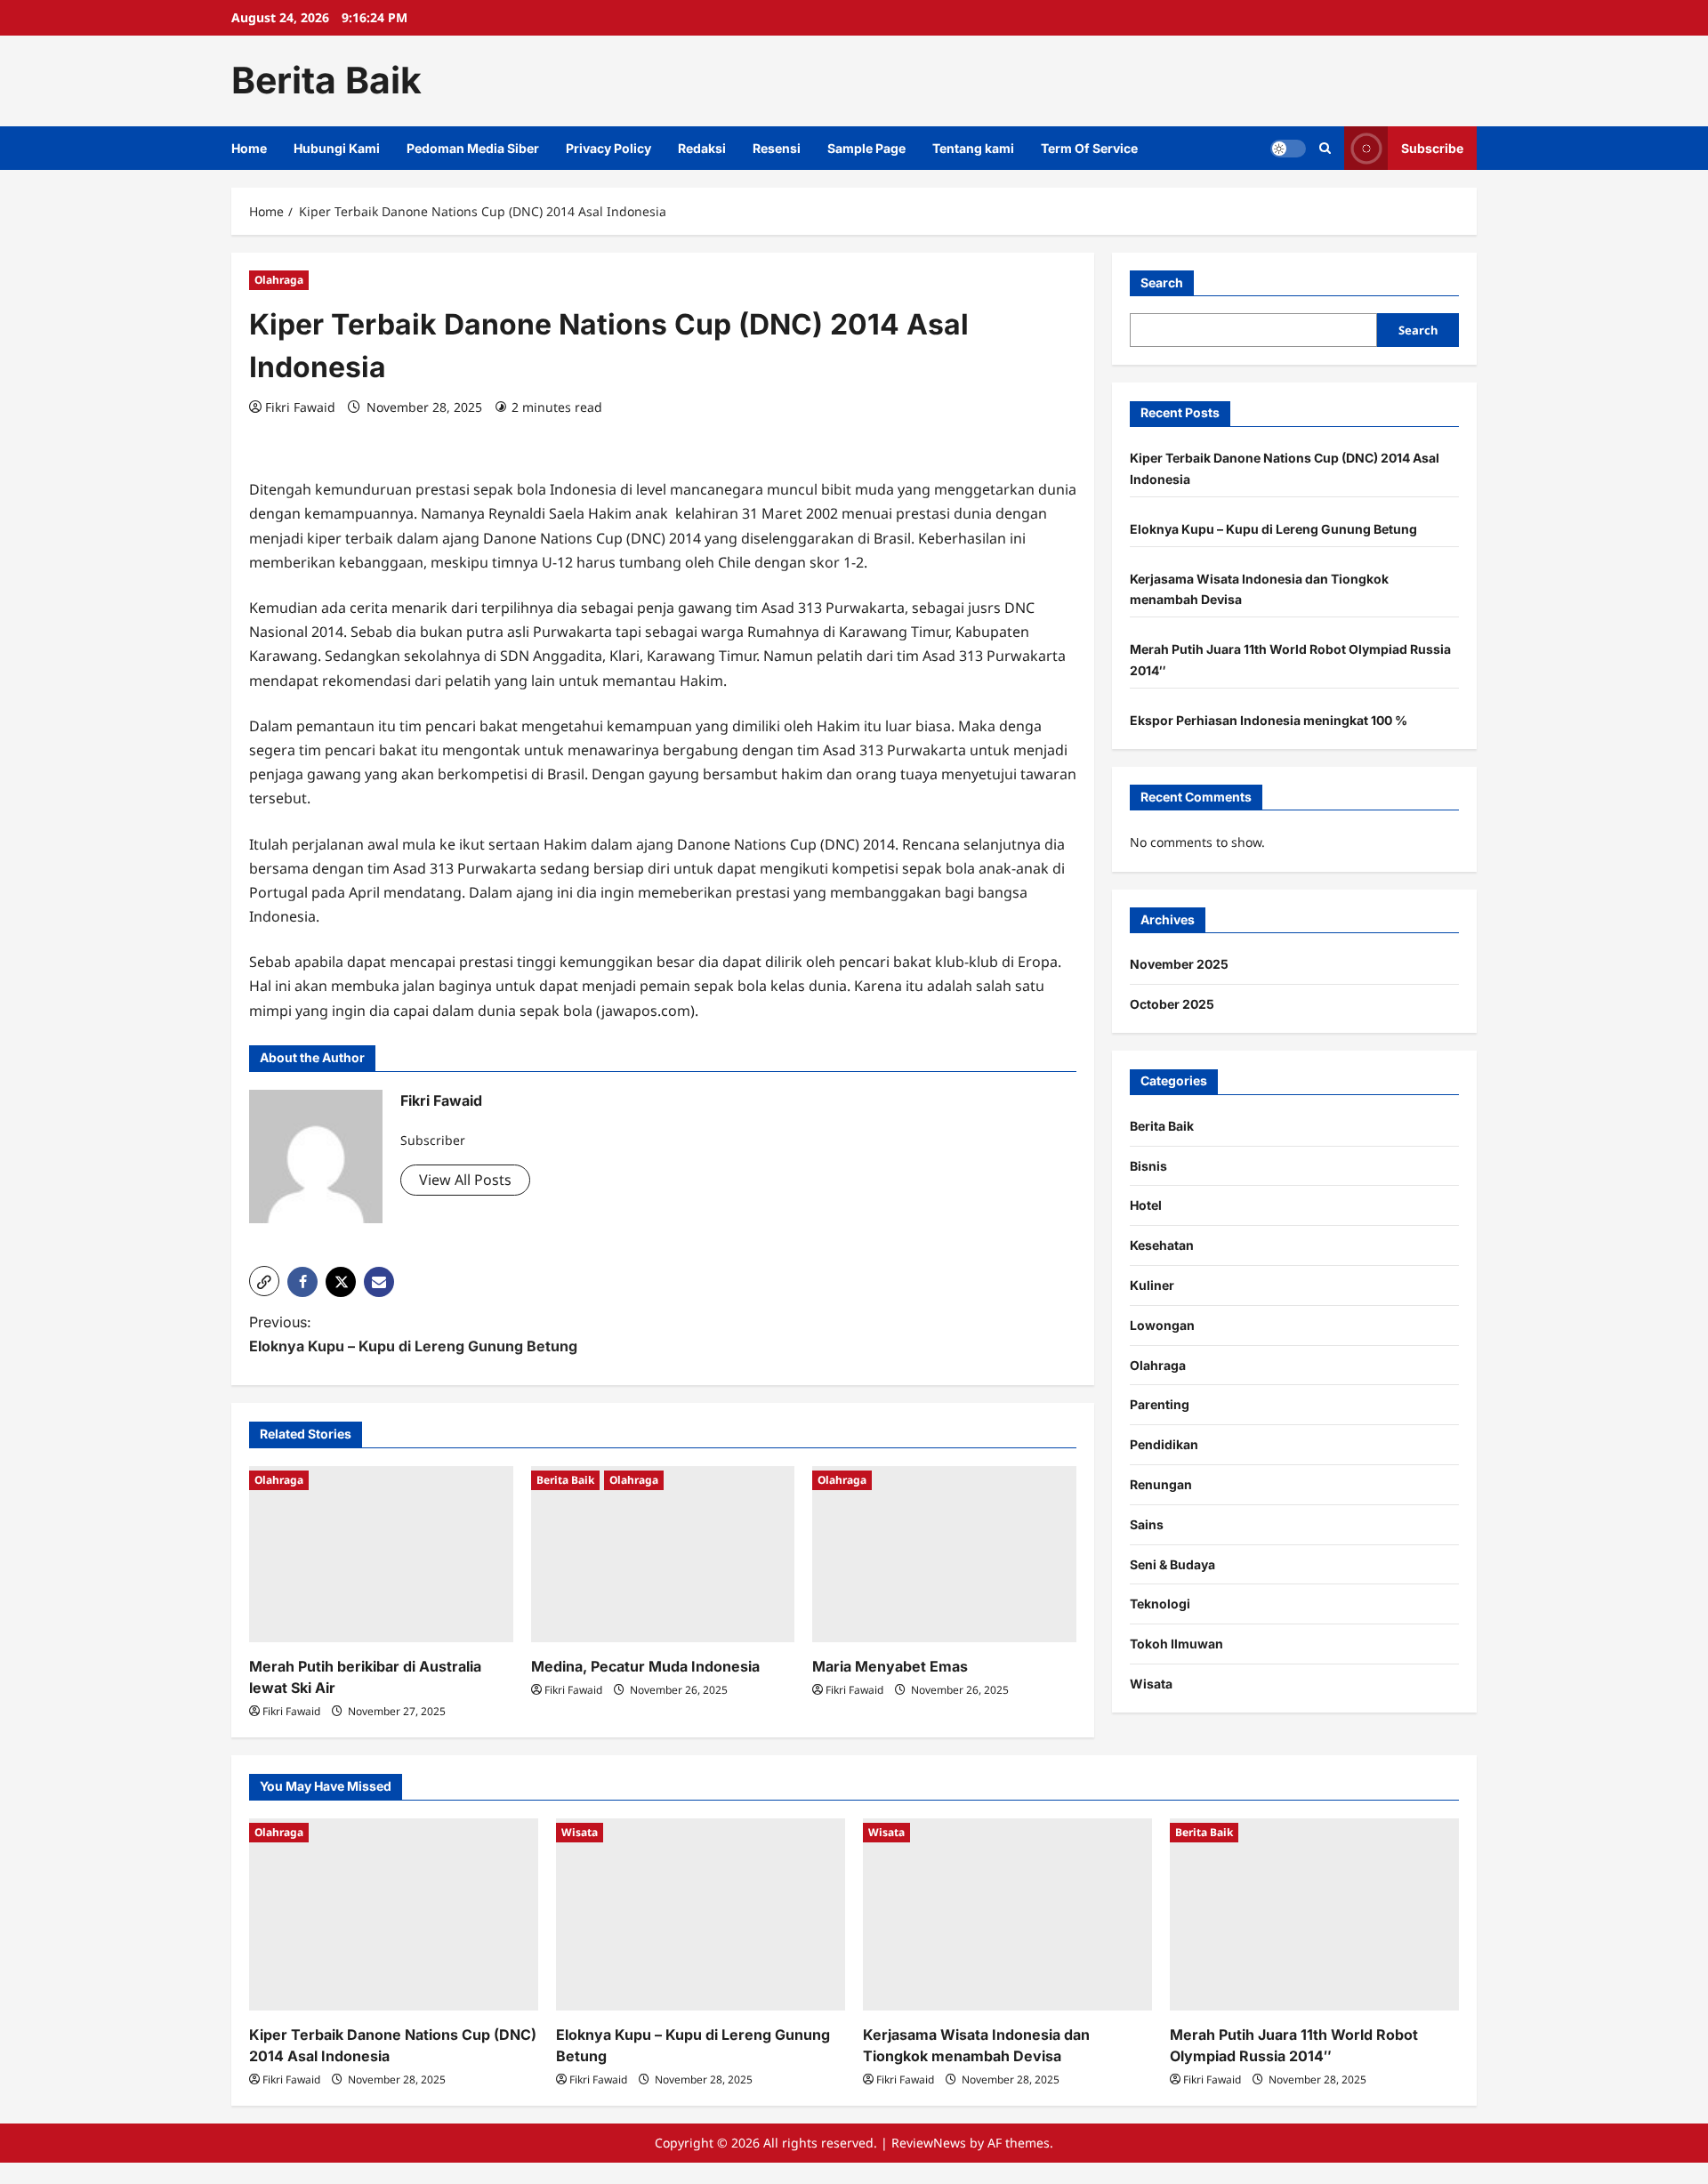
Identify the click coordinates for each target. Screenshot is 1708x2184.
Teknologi (1160, 1604)
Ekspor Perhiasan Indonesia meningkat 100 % (1269, 720)
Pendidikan (1164, 1445)
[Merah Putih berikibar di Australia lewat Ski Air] (381, 1554)
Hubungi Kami (337, 148)
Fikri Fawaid (300, 407)
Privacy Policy (608, 148)
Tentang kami (973, 148)
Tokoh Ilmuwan (1176, 1644)
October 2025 (1172, 1005)
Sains (1147, 1524)
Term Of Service (1089, 148)
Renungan (1161, 1485)
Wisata (1151, 1684)
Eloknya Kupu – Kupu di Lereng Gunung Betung (1273, 529)
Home (249, 148)
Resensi (777, 148)
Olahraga (279, 280)
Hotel (1146, 1206)
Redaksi (702, 148)
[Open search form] (1325, 148)
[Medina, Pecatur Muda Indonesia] (663, 1554)
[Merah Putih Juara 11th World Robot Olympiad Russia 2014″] (1314, 1915)
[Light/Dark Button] (1288, 148)
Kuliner (1152, 1286)
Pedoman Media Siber (473, 148)
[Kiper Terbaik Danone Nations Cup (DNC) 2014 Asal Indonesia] (394, 1915)
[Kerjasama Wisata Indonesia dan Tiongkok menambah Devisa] (1007, 1915)
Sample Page (866, 148)
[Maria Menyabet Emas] (944, 1554)
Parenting (1160, 1405)
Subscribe (1432, 147)
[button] (264, 1281)
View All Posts (465, 1180)
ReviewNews (929, 2143)
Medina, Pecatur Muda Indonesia (645, 1666)
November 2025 (1179, 965)
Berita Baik (326, 80)
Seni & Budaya (1172, 1564)
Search (1162, 282)
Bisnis (1148, 1166)
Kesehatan (1162, 1246)
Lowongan (1162, 1325)
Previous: (413, 1334)
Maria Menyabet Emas (890, 1666)
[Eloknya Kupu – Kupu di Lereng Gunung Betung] (701, 1915)
